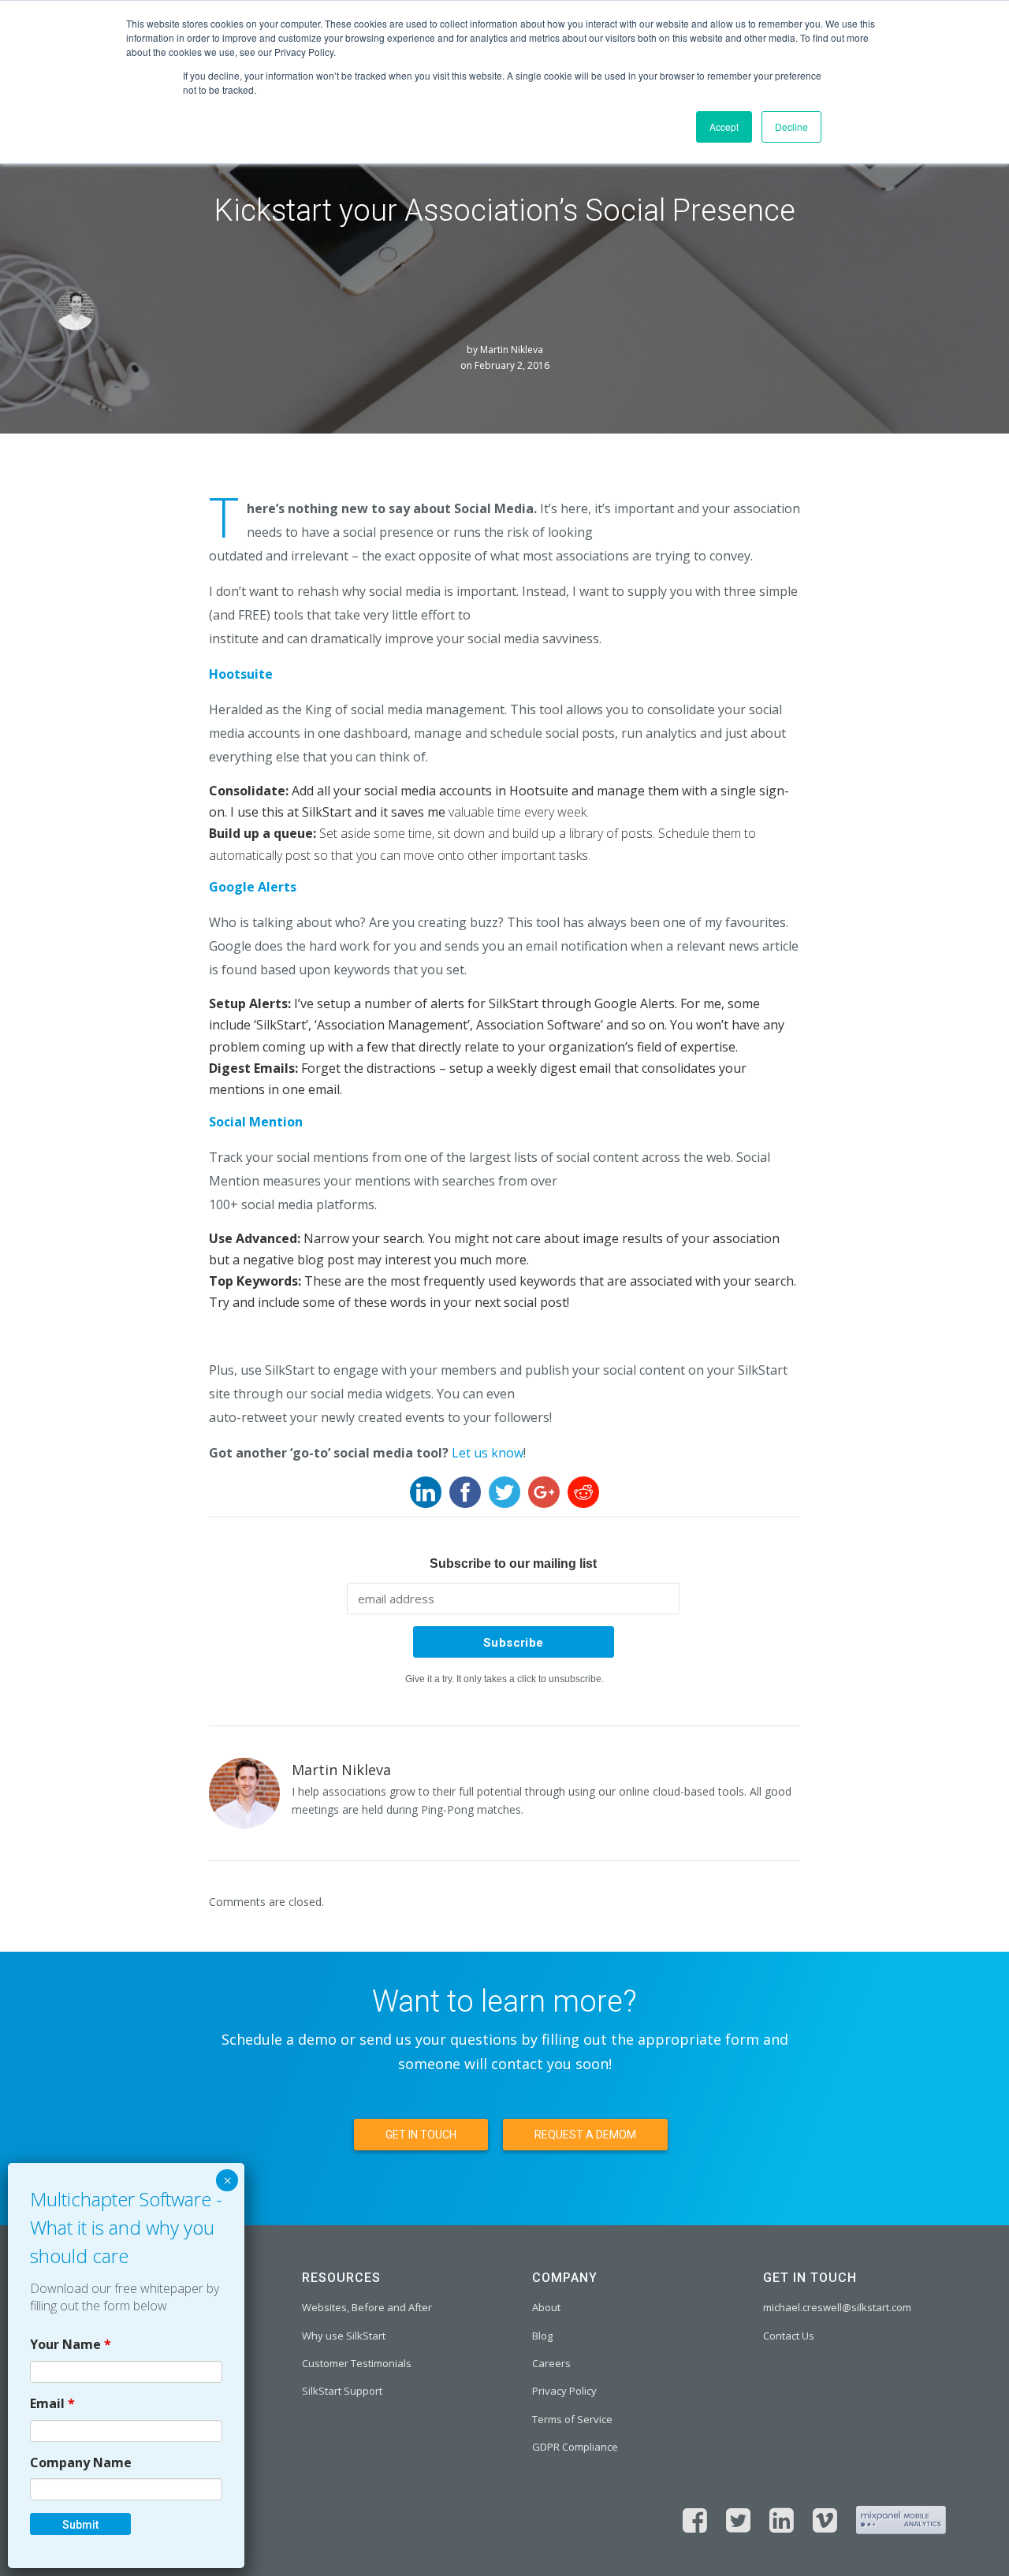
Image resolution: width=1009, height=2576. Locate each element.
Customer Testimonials (357, 2363)
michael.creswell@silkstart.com (837, 2307)
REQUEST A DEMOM (585, 2135)
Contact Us (789, 2336)
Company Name (81, 2462)
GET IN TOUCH (421, 2135)
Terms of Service (572, 2419)
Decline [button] (791, 127)
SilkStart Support (342, 2391)
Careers (551, 2363)
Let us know (488, 1453)
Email (52, 2403)
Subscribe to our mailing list (513, 1563)
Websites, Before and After (367, 2307)
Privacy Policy (564, 2391)
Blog (542, 2336)
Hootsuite (241, 674)
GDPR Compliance (575, 2447)
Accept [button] (724, 127)
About (546, 2307)
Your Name (71, 2343)
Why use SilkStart (344, 2336)
